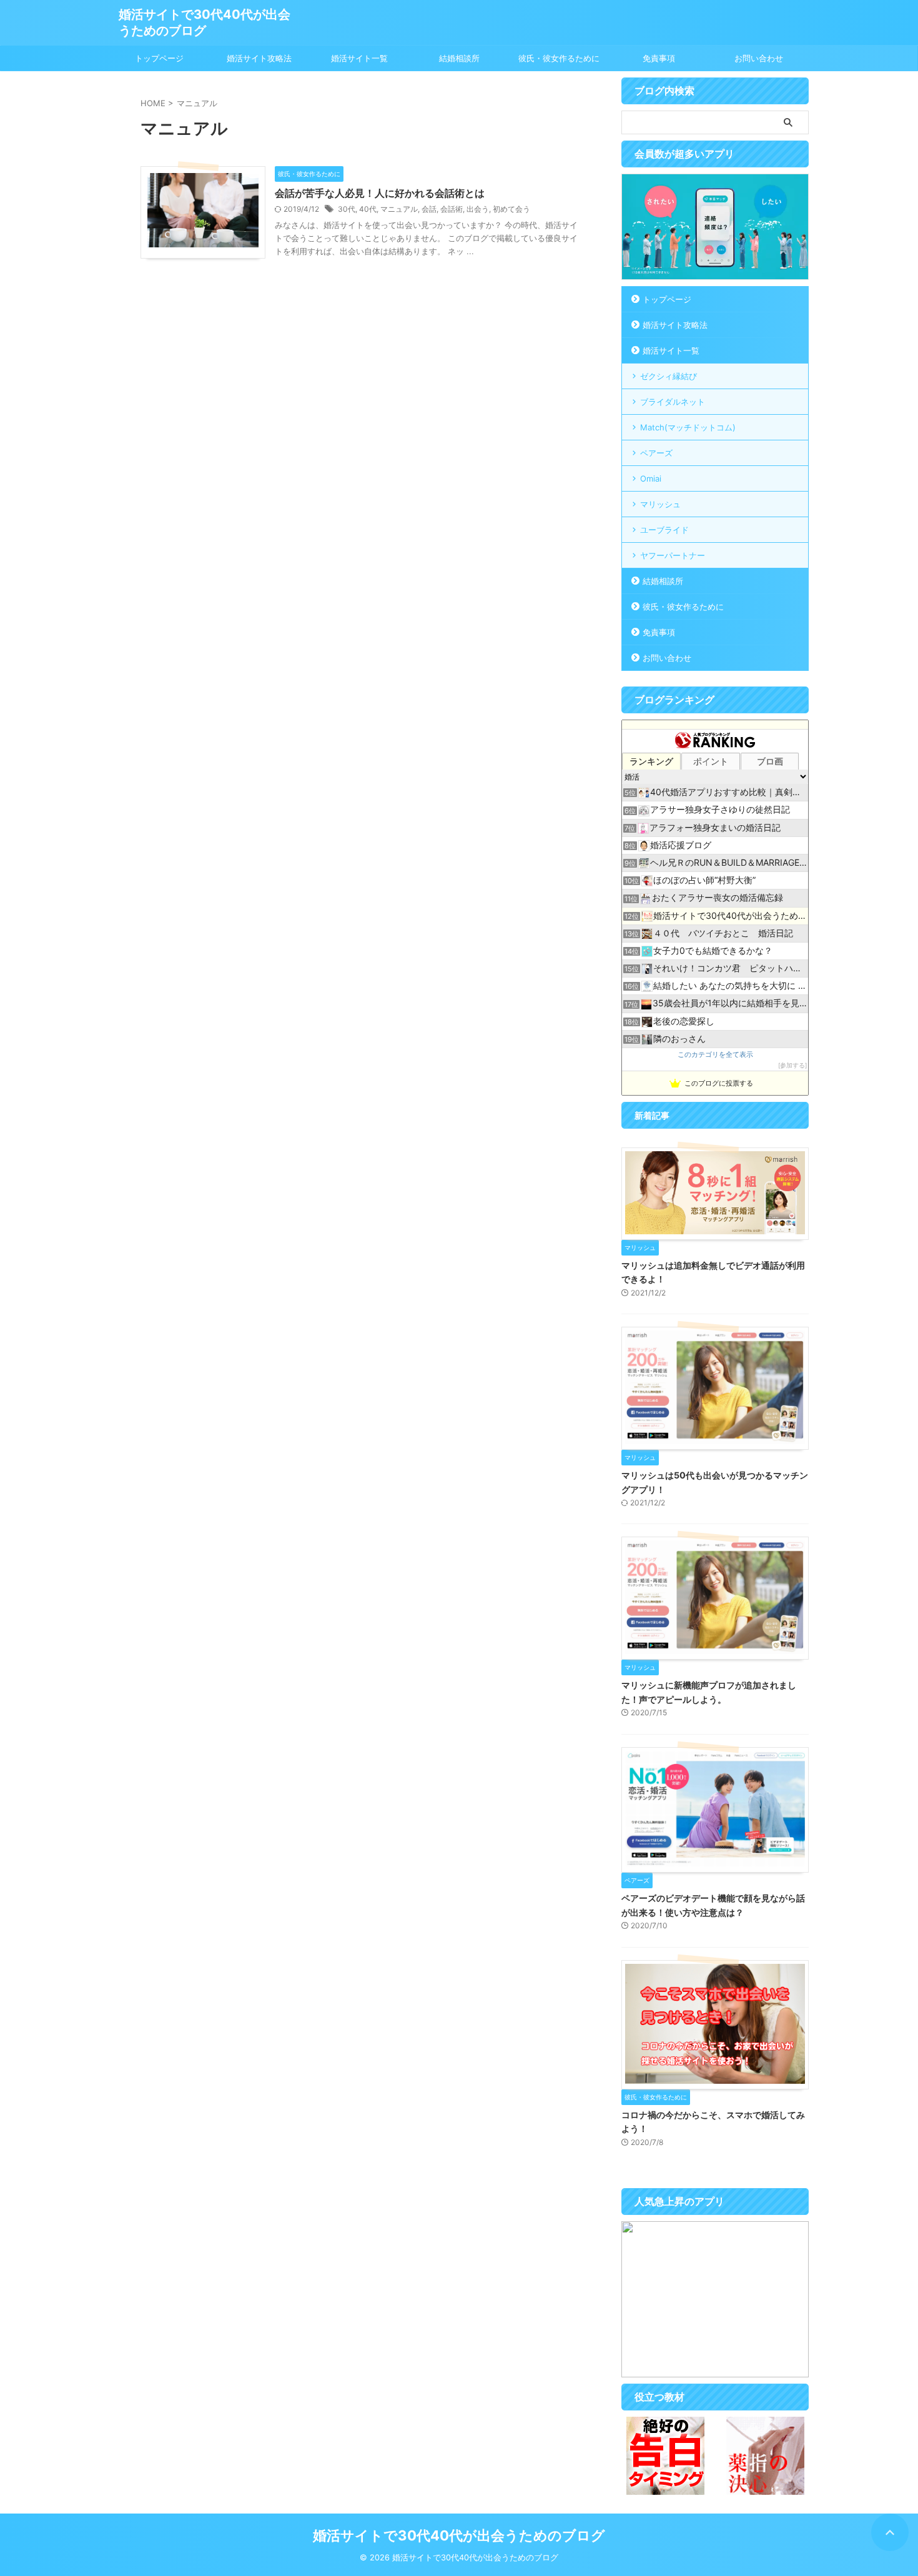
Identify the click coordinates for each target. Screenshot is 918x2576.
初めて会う (511, 209)
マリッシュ (660, 504)
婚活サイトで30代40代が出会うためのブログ (459, 2535)
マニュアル (399, 209)
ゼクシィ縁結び (669, 376)
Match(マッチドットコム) (688, 427)
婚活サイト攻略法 (259, 58)
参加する (792, 1065)
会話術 (452, 209)
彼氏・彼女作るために (559, 58)
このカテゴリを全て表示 (715, 1055)
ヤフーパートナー (673, 555)
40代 (368, 209)
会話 (429, 209)
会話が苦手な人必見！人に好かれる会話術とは (380, 193)
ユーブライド (664, 530)
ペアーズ (656, 453)
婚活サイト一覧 (359, 58)
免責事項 (659, 58)
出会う (478, 209)
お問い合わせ (759, 58)
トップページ (159, 58)
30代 (347, 209)
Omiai (651, 478)
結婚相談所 (459, 58)
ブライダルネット (673, 402)
